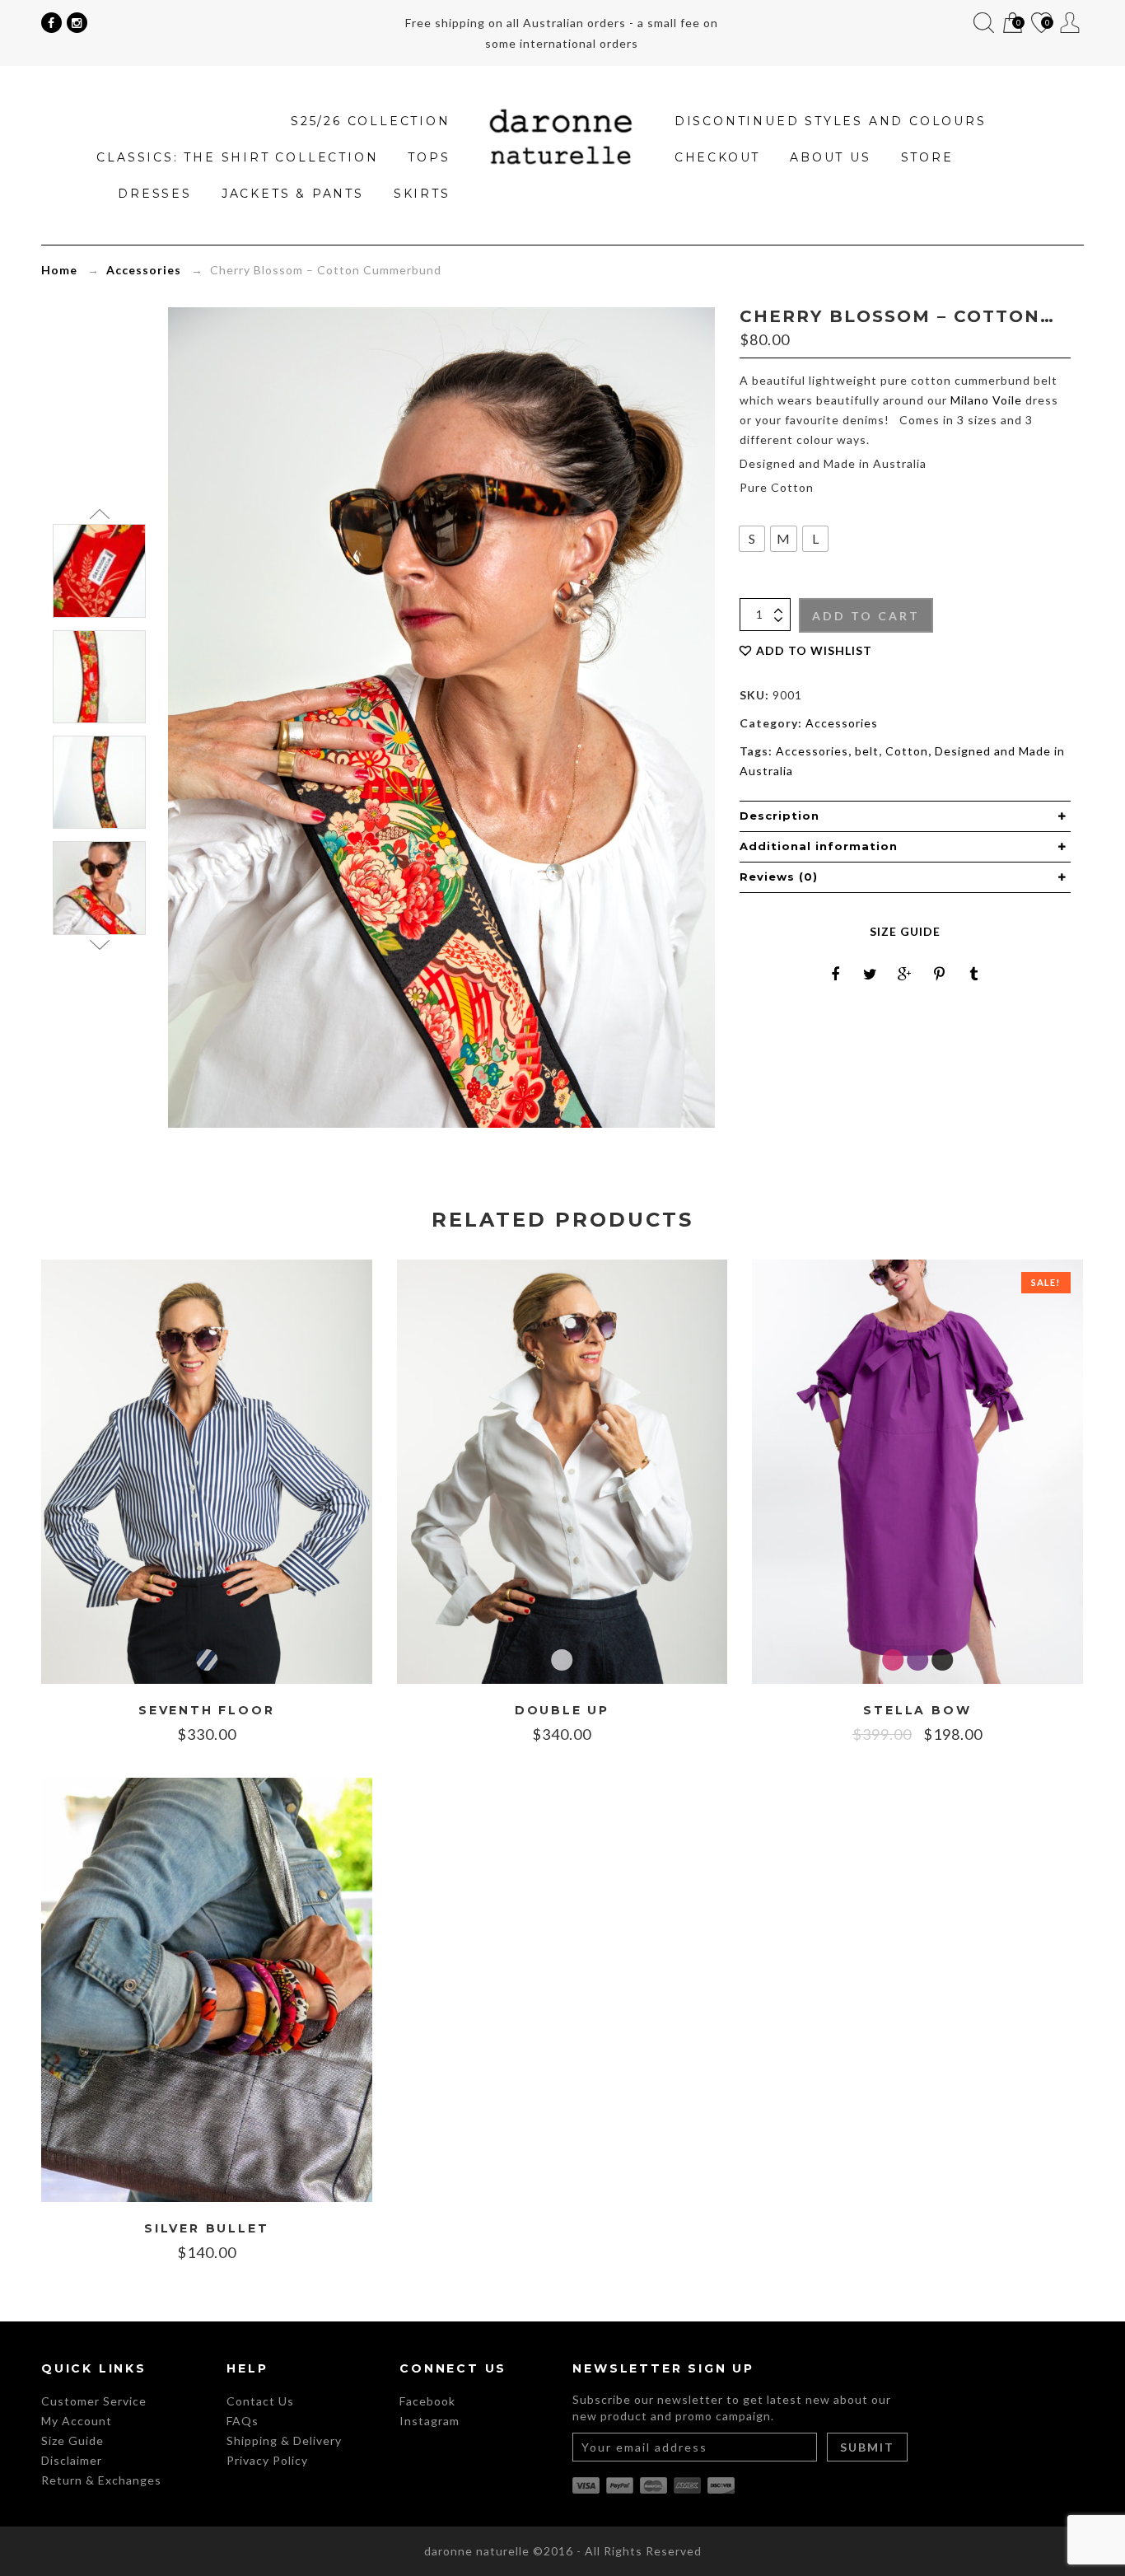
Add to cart (866, 616)
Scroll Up (99, 514)
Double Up (562, 1711)
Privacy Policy (267, 2460)
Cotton (907, 751)
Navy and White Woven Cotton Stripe (207, 1660)
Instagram (429, 2421)
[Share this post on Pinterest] (940, 974)
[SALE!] (917, 1470)
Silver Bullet (206, 2229)
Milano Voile (986, 400)
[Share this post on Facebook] (836, 974)
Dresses (155, 194)
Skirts (422, 194)
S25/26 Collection (371, 121)
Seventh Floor (206, 1711)
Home (59, 270)
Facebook (427, 2401)
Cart (1011, 24)
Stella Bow (917, 1711)
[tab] (905, 816)
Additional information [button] (819, 846)
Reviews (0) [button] (779, 877)
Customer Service (94, 2401)
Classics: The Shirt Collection (237, 157)
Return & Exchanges (101, 2480)
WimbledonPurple (917, 1660)
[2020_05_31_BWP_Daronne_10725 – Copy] (99, 782)
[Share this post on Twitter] (871, 974)
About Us (830, 157)
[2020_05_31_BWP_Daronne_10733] (99, 570)
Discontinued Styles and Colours (831, 121)
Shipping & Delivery (284, 2440)
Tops (429, 157)
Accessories (144, 270)
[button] (752, 539)
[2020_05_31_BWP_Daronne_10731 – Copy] (99, 677)
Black (942, 1660)
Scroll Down (99, 945)
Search (984, 23)
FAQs (243, 2421)
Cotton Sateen (562, 1660)
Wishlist (1040, 24)
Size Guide (905, 931)
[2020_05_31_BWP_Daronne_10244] (99, 888)
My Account (1070, 23)
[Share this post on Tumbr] (974, 974)
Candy (893, 1660)
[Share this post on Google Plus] (905, 974)
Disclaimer (72, 2460)
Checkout (717, 157)
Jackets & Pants (293, 194)
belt (867, 751)
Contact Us (260, 2401)
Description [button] (780, 816)
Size (750, 510)
